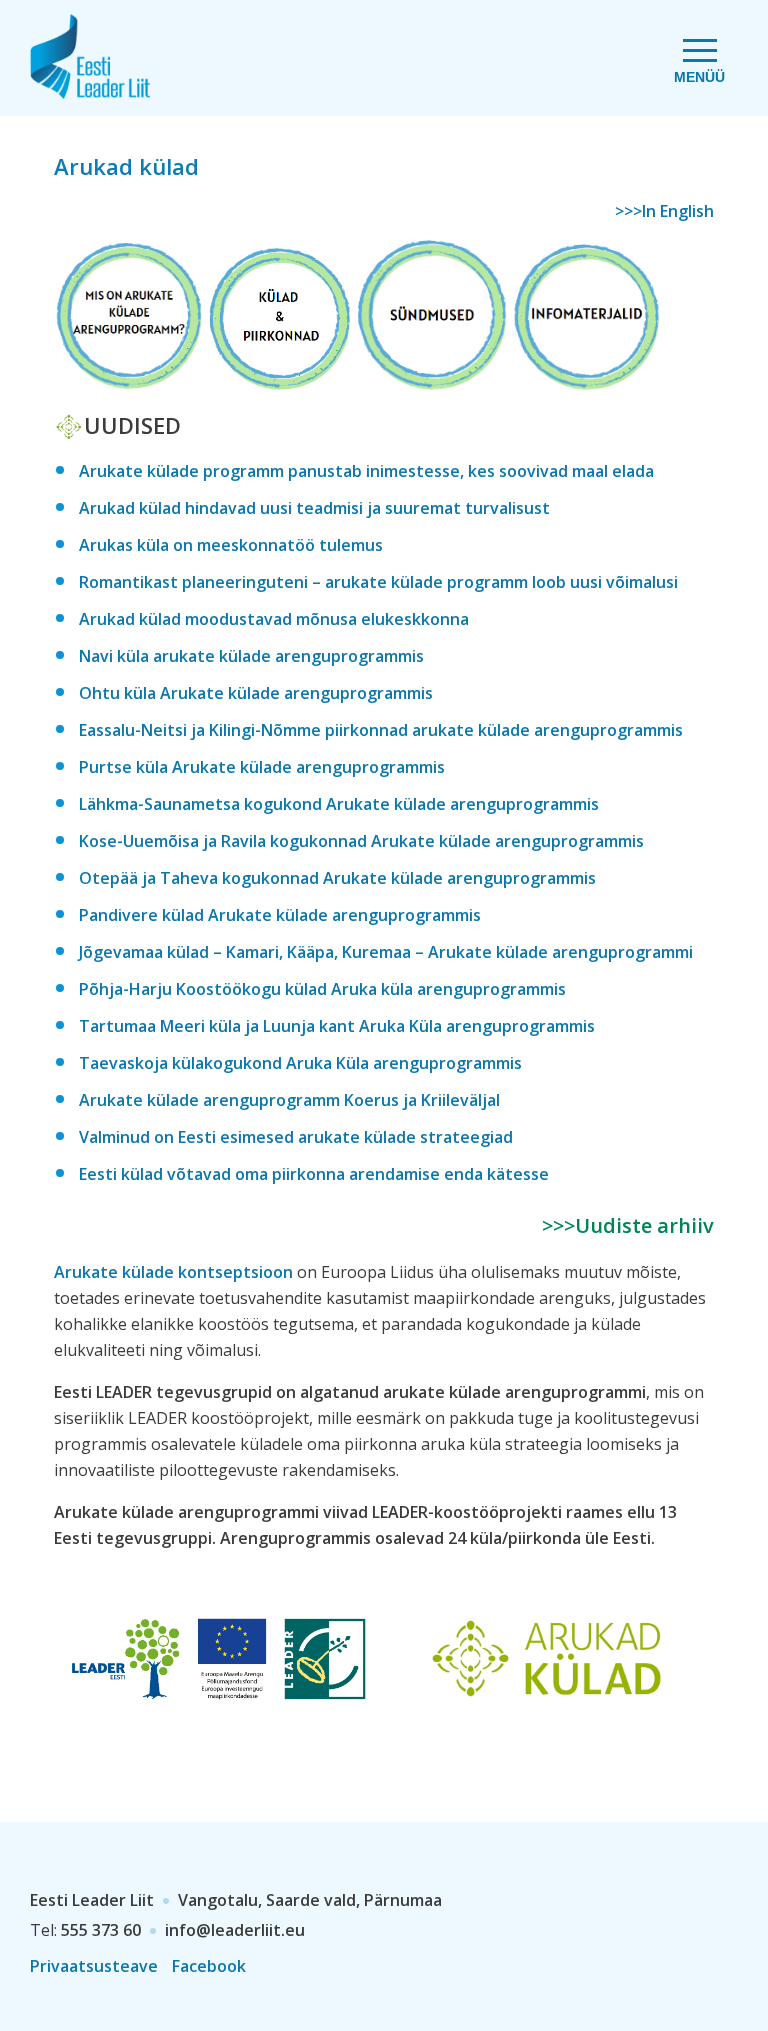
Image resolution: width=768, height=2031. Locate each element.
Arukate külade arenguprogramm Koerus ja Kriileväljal (289, 1100)
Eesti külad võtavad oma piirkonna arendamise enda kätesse (314, 1174)
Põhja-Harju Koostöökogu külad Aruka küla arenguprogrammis (322, 989)
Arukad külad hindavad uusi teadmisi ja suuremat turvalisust (314, 508)
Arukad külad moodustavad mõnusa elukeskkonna (274, 619)
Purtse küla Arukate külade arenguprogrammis (262, 767)
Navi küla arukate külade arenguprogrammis (251, 656)
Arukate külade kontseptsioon (173, 1272)
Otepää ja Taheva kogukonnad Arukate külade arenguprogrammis (337, 878)
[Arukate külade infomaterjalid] (587, 379)
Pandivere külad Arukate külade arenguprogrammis (280, 915)
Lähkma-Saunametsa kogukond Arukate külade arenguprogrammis (339, 804)
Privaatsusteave (94, 1966)
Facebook (209, 1966)
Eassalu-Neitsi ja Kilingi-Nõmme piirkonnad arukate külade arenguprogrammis (381, 730)
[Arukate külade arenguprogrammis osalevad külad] (279, 379)
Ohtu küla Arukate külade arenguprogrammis (256, 693)
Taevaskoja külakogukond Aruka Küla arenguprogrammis (300, 1063)
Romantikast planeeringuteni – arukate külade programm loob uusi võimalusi (378, 582)
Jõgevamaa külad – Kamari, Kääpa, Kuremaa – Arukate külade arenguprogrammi (386, 952)
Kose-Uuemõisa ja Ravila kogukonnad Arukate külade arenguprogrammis (361, 841)
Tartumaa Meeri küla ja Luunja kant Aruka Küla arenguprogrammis (337, 1026)
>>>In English (664, 211)
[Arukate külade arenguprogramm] (129, 379)
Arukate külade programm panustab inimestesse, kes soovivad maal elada (366, 471)
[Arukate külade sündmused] (433, 379)
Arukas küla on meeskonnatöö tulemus (231, 545)
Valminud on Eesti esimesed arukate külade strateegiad (296, 1137)
